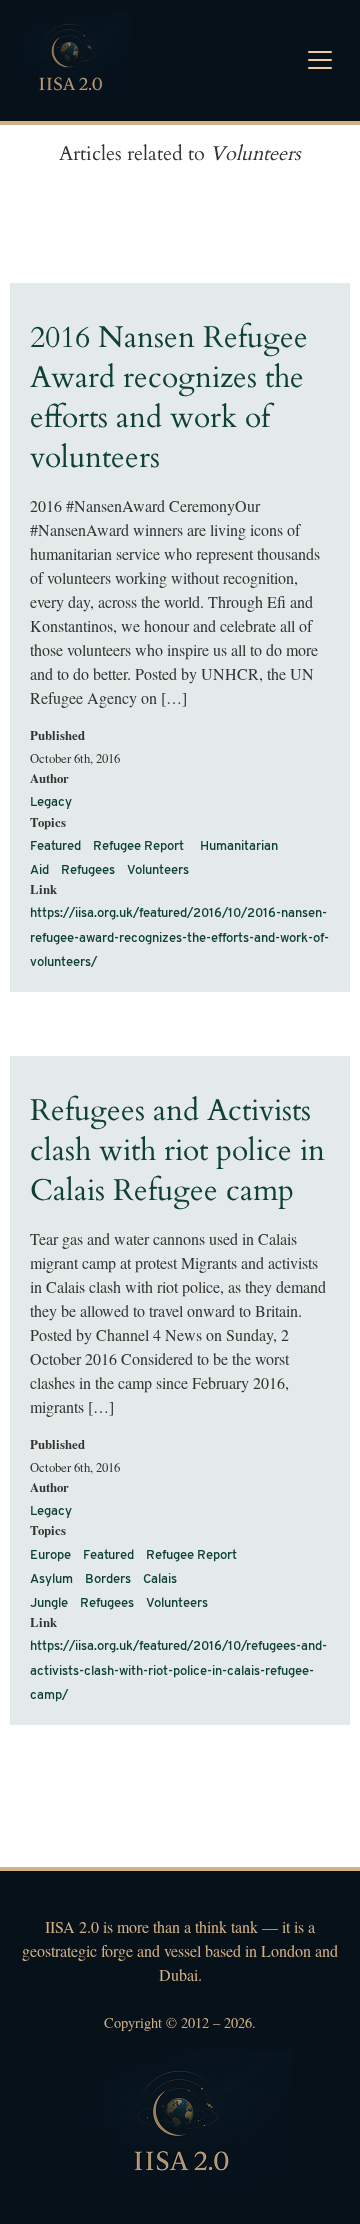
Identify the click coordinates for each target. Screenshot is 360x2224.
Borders (108, 1579)
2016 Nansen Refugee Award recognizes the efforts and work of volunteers (169, 397)
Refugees (88, 870)
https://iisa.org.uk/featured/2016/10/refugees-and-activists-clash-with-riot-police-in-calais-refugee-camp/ (178, 1670)
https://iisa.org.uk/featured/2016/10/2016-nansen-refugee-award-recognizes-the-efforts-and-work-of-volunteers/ (179, 937)
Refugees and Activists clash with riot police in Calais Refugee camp (177, 1150)
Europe (50, 1555)
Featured (55, 846)
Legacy (51, 802)
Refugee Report (138, 846)
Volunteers (158, 870)
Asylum (51, 1579)
